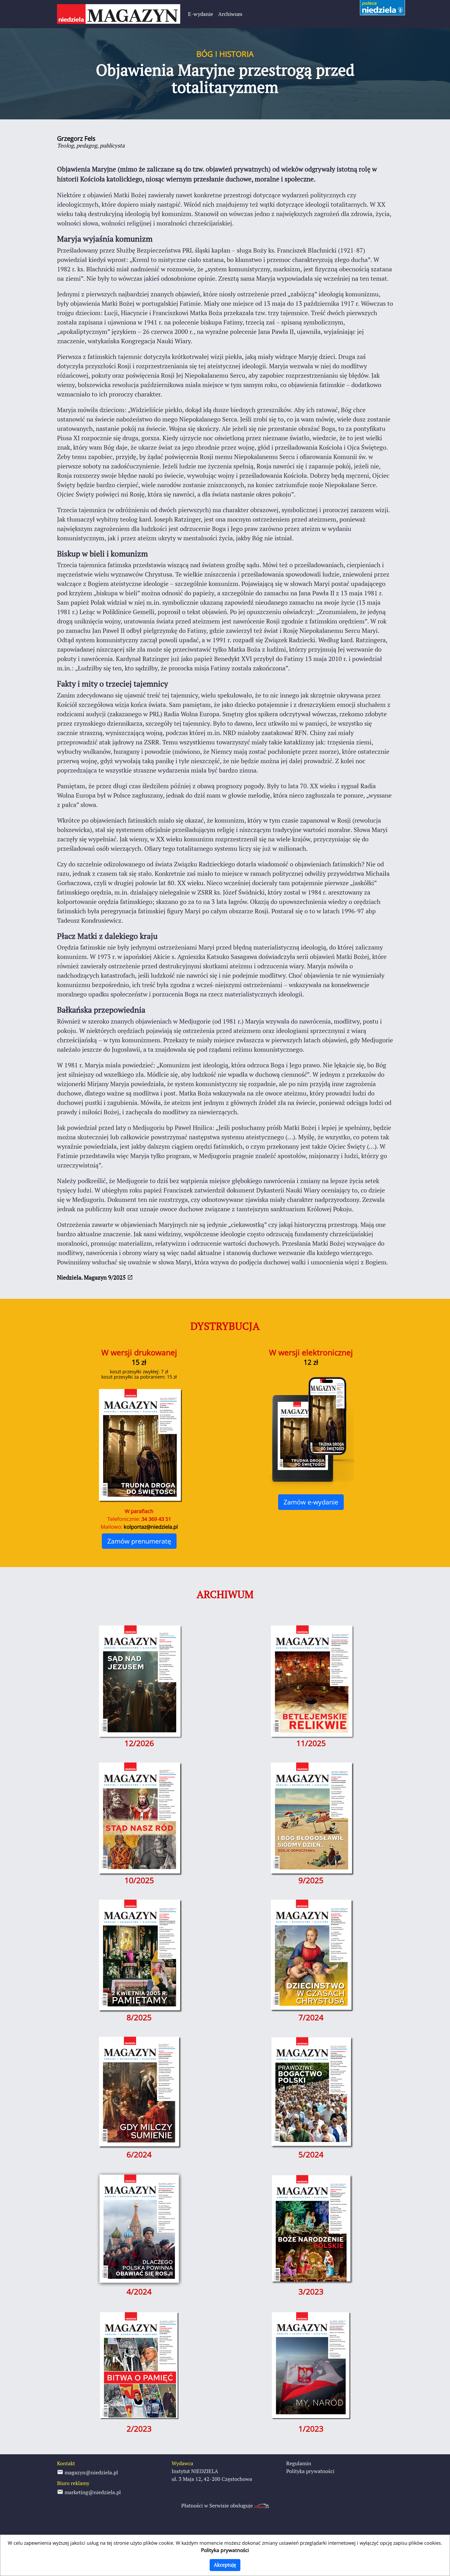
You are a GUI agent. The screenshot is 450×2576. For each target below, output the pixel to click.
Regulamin (299, 2463)
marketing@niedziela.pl (92, 2492)
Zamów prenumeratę (139, 1541)
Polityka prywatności (310, 2471)
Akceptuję (225, 2565)
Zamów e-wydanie (311, 1502)
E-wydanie (201, 14)
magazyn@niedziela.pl (91, 2472)
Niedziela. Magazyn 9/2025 (92, 1277)
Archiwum (230, 14)
